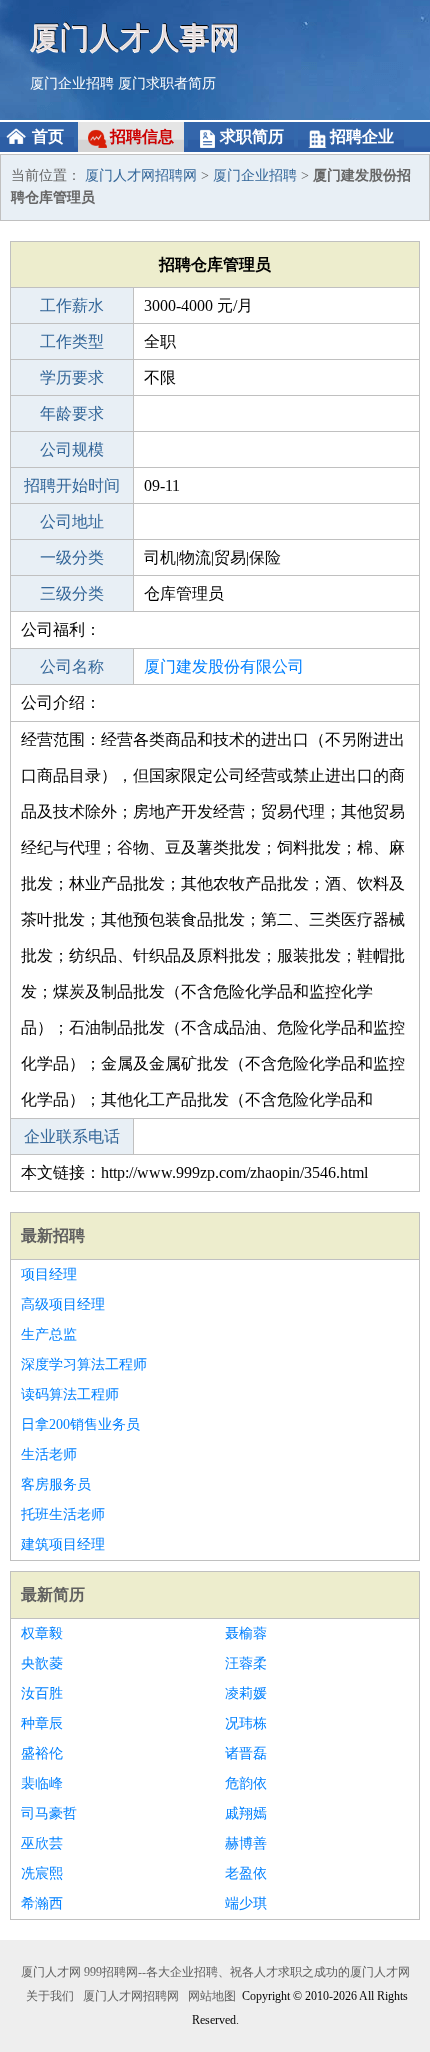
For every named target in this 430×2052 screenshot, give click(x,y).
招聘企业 (362, 136)
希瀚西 (42, 1903)
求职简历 (252, 136)
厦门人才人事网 (135, 37)
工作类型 (72, 341)
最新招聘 (53, 1235)
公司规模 (72, 449)
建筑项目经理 (63, 1544)
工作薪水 (72, 305)
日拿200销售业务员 (80, 1424)
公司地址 (72, 521)
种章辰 (42, 1723)
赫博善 (246, 1843)
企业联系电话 (72, 1136)
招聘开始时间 (72, 485)
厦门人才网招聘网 (141, 175)
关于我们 (50, 1996)
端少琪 (246, 1903)
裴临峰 (42, 1783)
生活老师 (49, 1454)
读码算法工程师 (70, 1394)
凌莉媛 (246, 1693)
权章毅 (42, 1633)
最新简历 (53, 1594)
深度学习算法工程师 (84, 1364)
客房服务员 (56, 1484)
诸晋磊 (246, 1753)
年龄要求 (72, 413)
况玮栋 (246, 1723)
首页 (48, 136)
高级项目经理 (63, 1304)
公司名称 (72, 666)
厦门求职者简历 (167, 83)
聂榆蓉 (246, 1633)
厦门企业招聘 (72, 83)
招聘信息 (142, 136)
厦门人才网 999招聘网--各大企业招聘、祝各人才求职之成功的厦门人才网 (215, 1972)
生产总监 (49, 1334)
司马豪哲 (49, 1813)
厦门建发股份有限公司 (224, 666)
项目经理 (49, 1274)
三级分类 (72, 593)
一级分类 (72, 557)
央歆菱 (42, 1663)
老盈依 (246, 1873)
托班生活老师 (63, 1514)
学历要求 (72, 377)
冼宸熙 (42, 1873)
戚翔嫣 (246, 1813)
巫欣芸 (42, 1843)
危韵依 (246, 1783)
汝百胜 (42, 1693)
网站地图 (212, 1996)
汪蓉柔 (246, 1663)
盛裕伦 (42, 1753)
